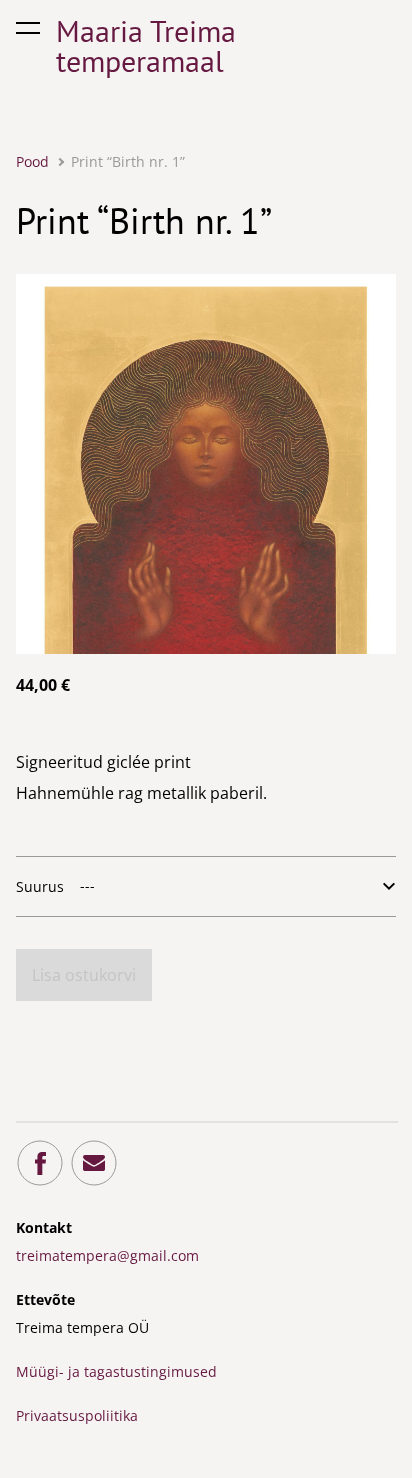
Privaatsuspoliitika (77, 1415)
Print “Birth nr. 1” (128, 161)
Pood (32, 161)
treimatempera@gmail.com (107, 1255)
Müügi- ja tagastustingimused (116, 1371)
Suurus (40, 886)
